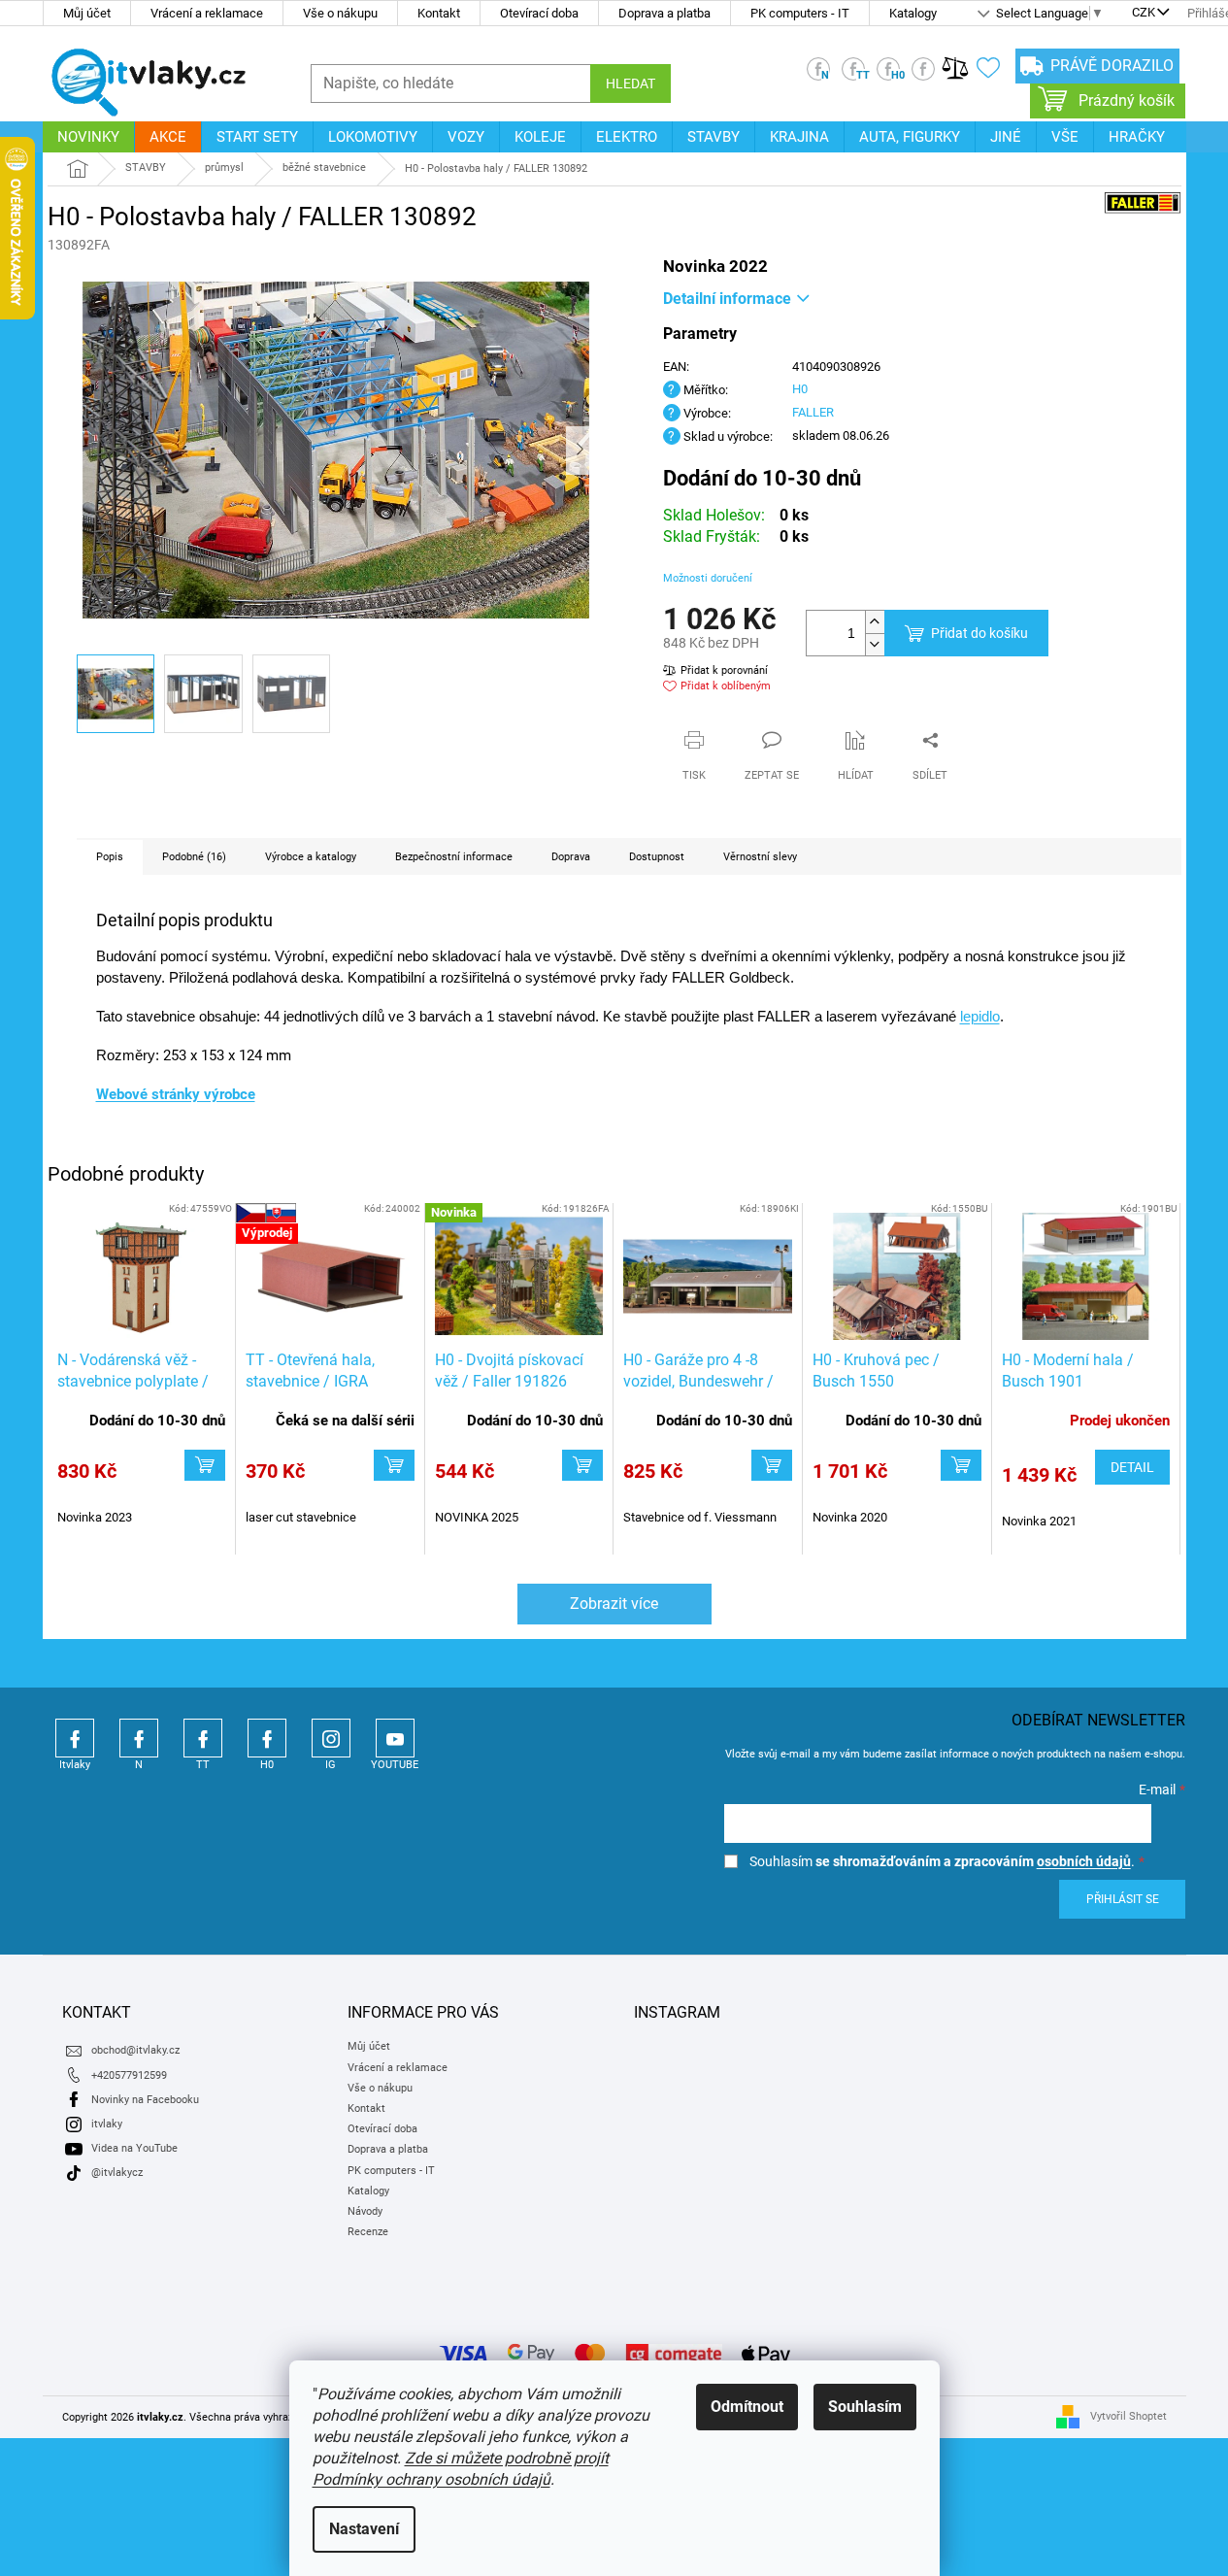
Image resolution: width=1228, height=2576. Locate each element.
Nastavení (364, 2529)
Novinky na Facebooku (145, 2100)
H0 (800, 389)
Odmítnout (747, 2407)
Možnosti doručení (708, 578)
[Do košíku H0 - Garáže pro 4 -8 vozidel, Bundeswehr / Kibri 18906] (772, 1465)
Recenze (368, 2232)
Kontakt (439, 13)
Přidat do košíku (979, 633)
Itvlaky (75, 1738)
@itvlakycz (117, 2173)
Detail (1132, 1467)
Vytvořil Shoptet (1128, 2416)
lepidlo (980, 1017)
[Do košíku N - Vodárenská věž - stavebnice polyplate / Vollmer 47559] (205, 1465)
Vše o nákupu (340, 13)
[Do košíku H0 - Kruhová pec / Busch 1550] (961, 1465)
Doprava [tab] (571, 857)
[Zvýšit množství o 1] (875, 622)
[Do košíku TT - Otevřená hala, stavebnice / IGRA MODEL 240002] (394, 1465)
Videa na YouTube (134, 2148)
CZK (1144, 14)
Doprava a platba (664, 13)
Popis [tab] (110, 857)
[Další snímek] (581, 451)
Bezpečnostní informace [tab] (454, 857)
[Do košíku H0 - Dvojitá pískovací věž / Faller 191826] (582, 1465)
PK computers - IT (800, 13)
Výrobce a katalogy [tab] (311, 857)
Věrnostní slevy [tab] (760, 857)
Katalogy (913, 13)
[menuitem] (88, 137)
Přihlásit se (1123, 1899)
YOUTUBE (395, 1738)
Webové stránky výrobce (176, 1094)
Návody (365, 2211)
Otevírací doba (539, 13)
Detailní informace (727, 299)
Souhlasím (865, 2407)
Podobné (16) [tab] (194, 857)
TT (203, 1738)
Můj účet (87, 13)
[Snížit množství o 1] (875, 644)
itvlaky (107, 2124)
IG (331, 1738)
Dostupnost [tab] (657, 857)
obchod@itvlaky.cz (135, 2050)
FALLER (813, 412)
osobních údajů (1084, 1861)
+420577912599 (129, 2075)
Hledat (631, 84)
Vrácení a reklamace (207, 13)
